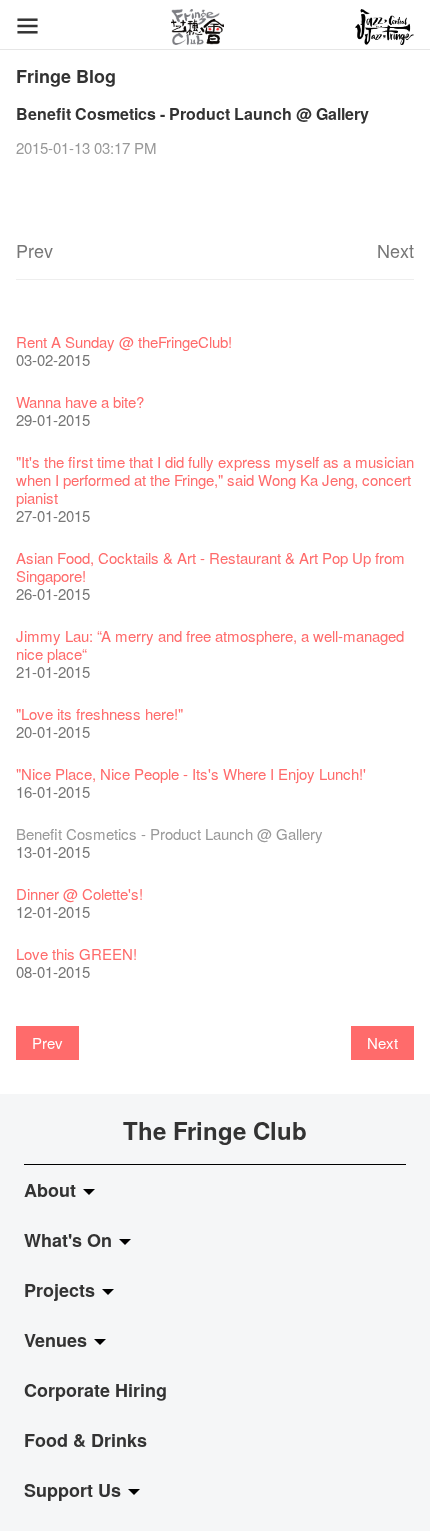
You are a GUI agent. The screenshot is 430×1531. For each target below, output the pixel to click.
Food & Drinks (85, 1440)
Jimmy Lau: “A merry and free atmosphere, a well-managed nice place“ (210, 644)
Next (395, 250)
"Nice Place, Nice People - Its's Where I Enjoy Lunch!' (191, 773)
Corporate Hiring (95, 1390)
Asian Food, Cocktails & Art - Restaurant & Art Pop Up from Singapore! (210, 566)
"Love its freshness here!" (99, 713)
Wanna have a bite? (80, 401)
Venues (58, 1340)
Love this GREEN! (76, 953)
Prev (34, 250)
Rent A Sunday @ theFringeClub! (124, 341)
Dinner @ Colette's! (79, 893)
